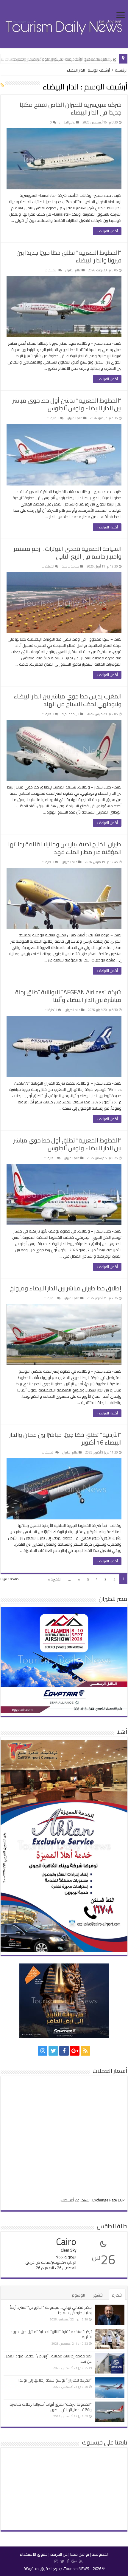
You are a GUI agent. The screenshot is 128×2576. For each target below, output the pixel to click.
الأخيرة (117, 2295)
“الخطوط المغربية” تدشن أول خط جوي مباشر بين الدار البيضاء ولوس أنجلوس (67, 404)
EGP (121, 2200)
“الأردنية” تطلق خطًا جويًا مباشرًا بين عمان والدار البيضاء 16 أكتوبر (65, 1438)
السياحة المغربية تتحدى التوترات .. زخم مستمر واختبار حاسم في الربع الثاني (68, 552)
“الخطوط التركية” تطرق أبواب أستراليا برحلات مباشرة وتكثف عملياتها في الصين (51, 2407)
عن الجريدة (59, 2554)
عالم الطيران (67, 122)
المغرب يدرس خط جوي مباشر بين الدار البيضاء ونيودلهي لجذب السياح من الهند (68, 700)
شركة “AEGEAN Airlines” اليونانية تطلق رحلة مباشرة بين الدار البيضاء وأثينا (68, 996)
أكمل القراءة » (107, 231)
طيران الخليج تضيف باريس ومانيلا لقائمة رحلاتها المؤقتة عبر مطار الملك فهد (65, 848)
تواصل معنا (80, 2554)
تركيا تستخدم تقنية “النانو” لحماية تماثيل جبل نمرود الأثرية (51, 2334)
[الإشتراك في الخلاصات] (2, 85)
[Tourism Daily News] (64, 23)
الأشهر (98, 2295)
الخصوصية (100, 2554)
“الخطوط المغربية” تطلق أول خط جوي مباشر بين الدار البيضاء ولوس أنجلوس (67, 1144)
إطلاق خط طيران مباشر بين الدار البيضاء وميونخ (66, 1288)
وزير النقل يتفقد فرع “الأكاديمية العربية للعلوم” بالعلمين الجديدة (64, 59)
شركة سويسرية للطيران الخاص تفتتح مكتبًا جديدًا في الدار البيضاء (71, 108)
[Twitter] (53, 2051)
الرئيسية (121, 70)
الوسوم (78, 2295)
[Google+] (75, 2051)
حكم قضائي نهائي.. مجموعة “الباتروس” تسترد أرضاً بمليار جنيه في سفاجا (51, 2310)
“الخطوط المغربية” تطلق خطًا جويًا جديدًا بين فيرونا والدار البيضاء (69, 256)
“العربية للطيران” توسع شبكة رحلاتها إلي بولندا (55, 2380)
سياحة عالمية (71, 566)
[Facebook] (64, 2051)
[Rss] (85, 2051)
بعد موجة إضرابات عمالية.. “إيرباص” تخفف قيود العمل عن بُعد (48, 2359)
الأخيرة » (54, 1579)
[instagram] (43, 2051)
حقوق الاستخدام (34, 2554)
